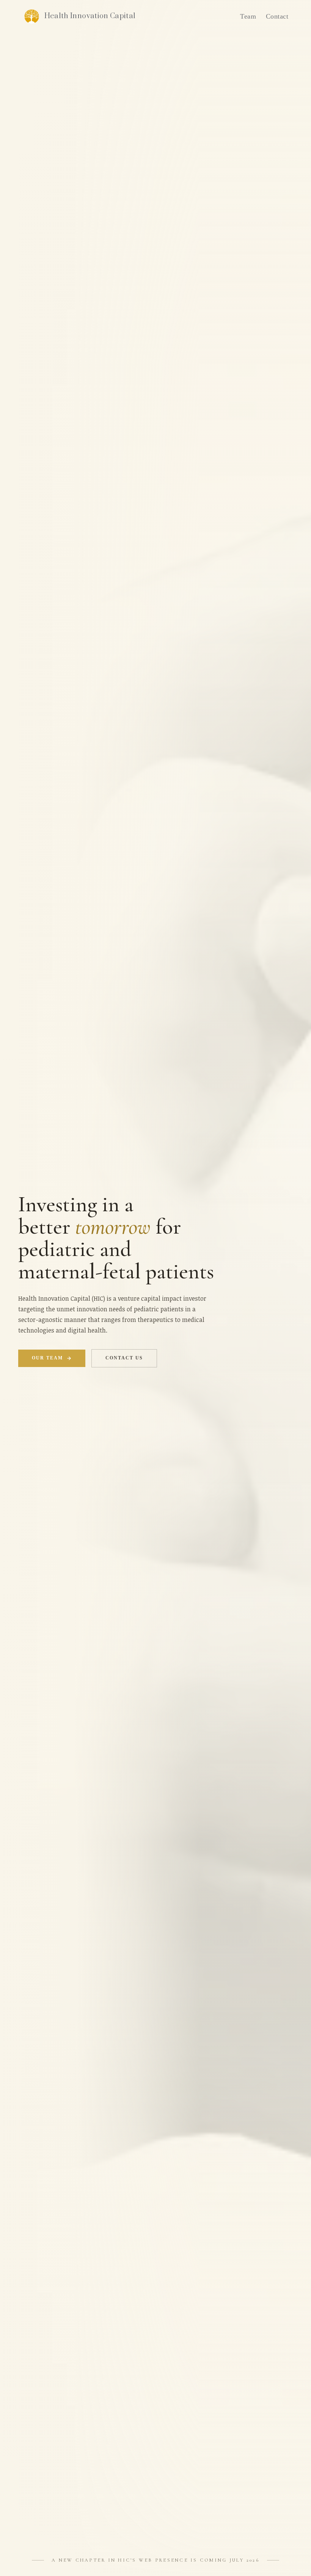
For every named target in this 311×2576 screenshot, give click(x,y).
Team (248, 16)
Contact (277, 16)
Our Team (48, 1358)
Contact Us (124, 1358)
